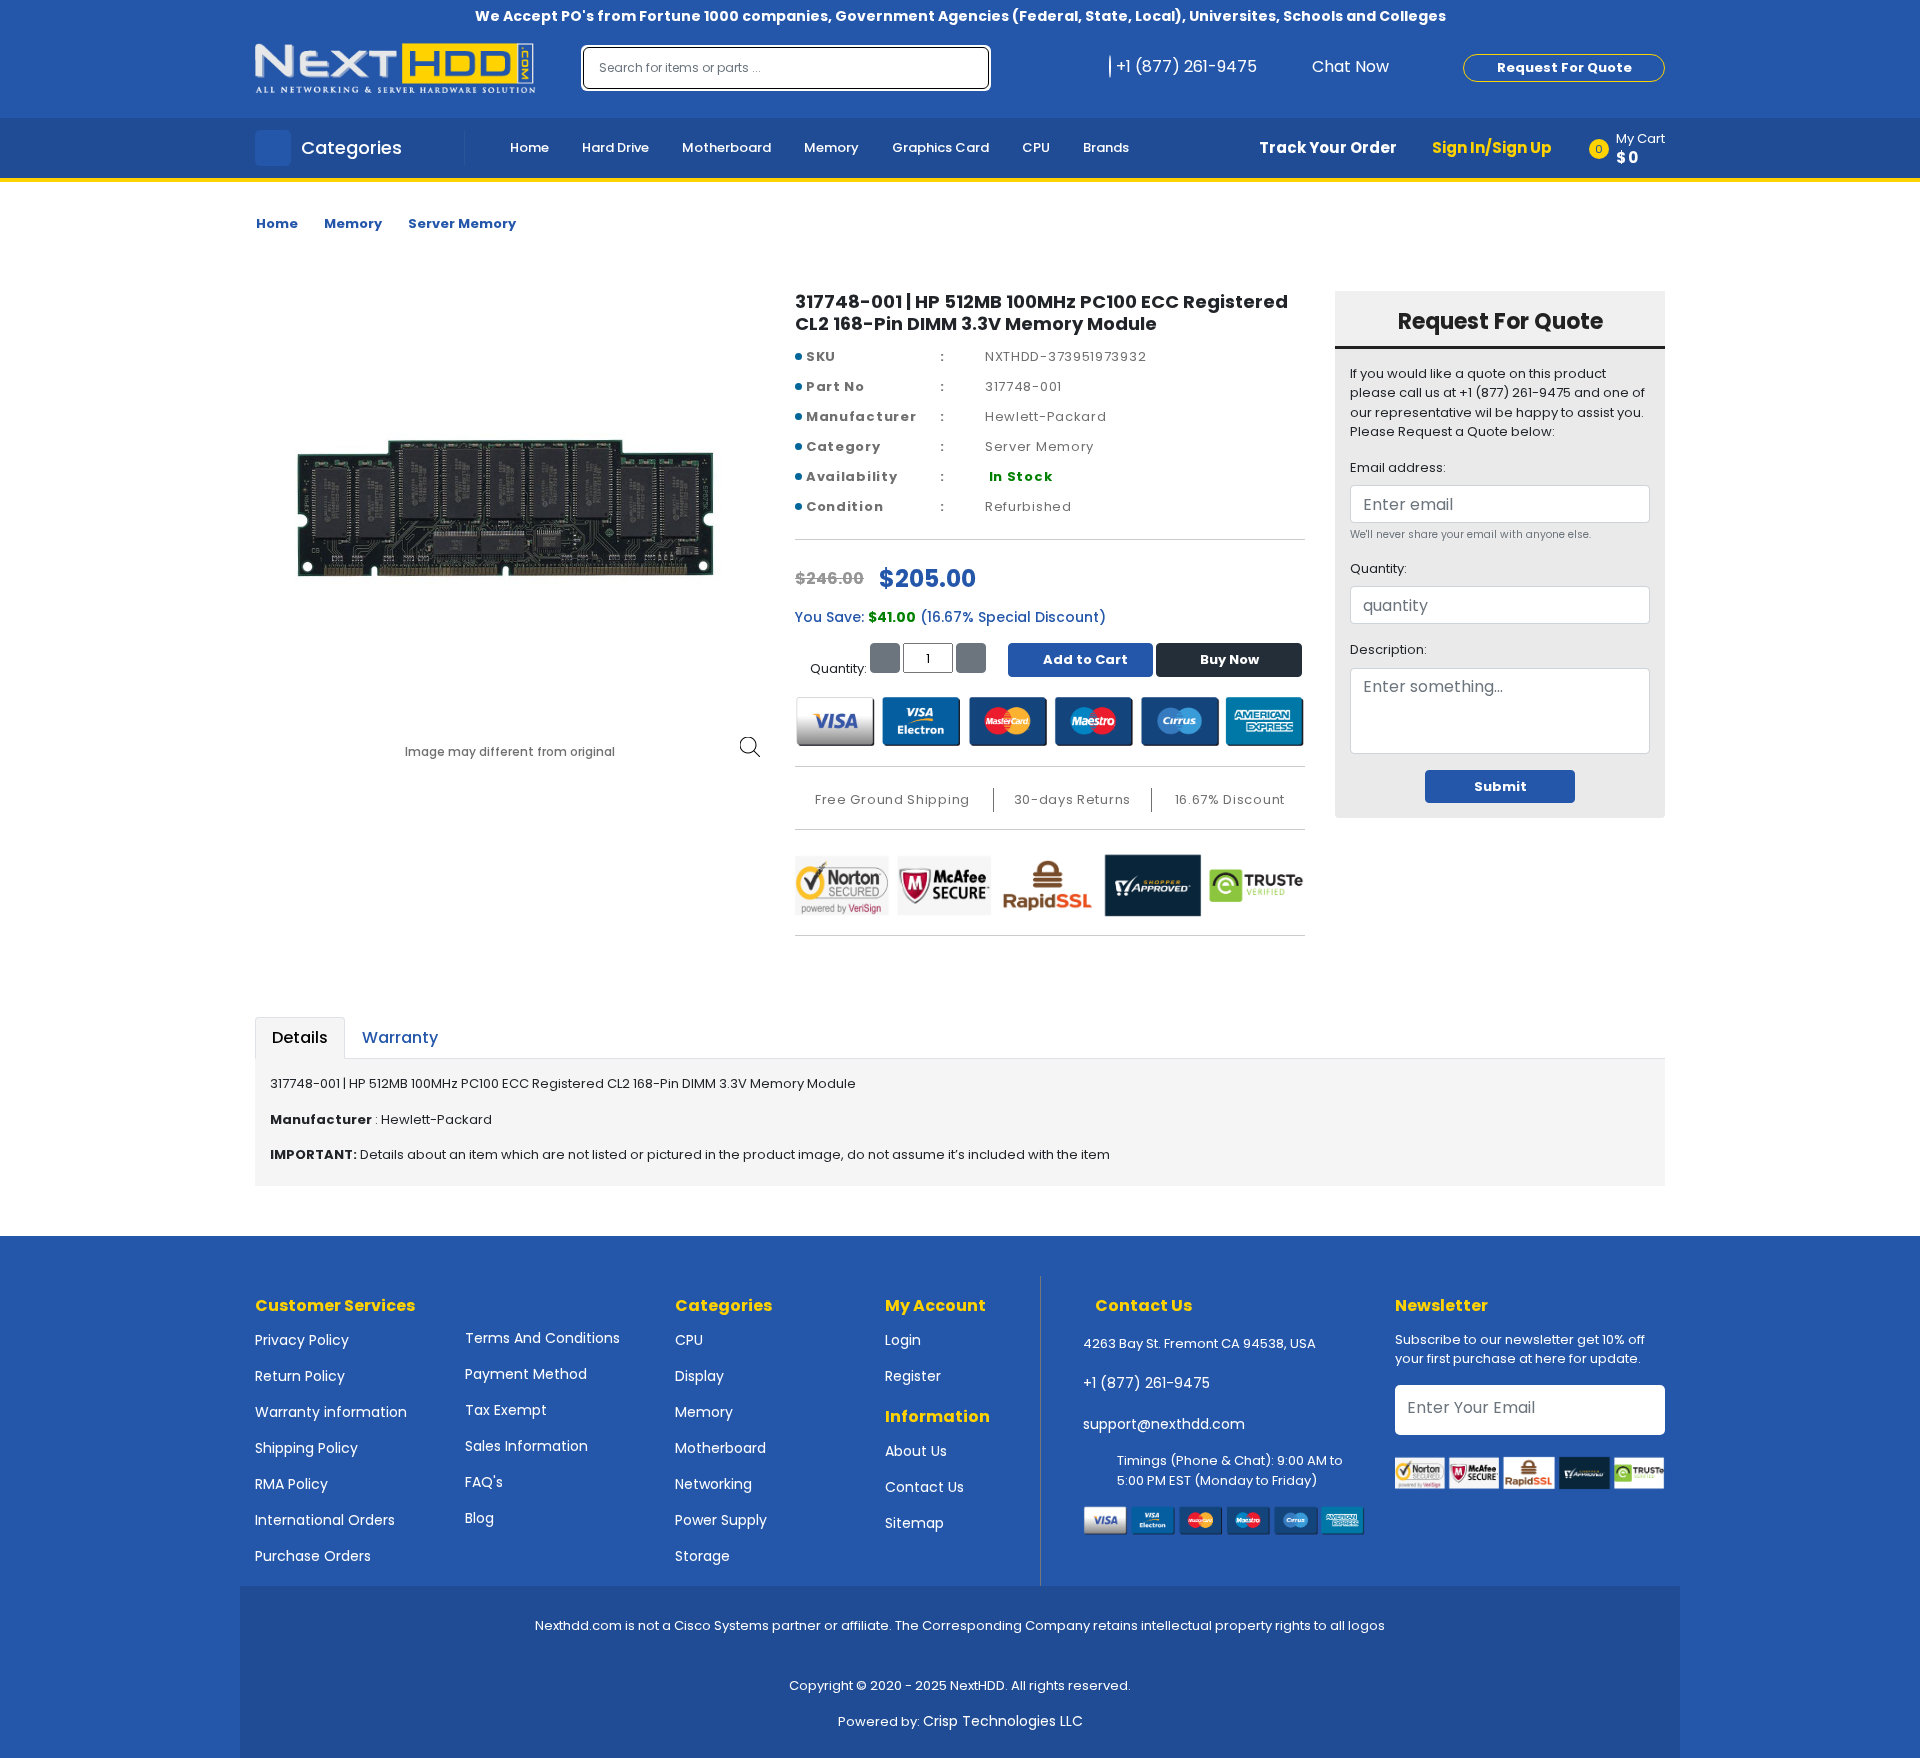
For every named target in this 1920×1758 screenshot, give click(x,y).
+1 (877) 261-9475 (1146, 1383)
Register (913, 1376)
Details (300, 1037)
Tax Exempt (506, 1410)
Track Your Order (1328, 147)
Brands (1106, 147)
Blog (479, 1518)
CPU (1036, 147)
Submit (1500, 786)
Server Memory (462, 223)
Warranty (400, 1037)
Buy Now (1229, 659)
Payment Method (526, 1374)
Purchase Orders (313, 1556)
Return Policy (300, 1376)
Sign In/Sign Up (1492, 147)
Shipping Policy (306, 1448)
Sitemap (914, 1523)
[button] (1633, 148)
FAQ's (484, 1482)
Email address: (1398, 467)
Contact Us (924, 1487)
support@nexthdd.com (1164, 1424)
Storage (702, 1556)
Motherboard (726, 147)
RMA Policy (291, 1484)
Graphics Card (940, 147)
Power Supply (721, 1520)
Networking (713, 1484)
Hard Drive (615, 147)
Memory (831, 147)
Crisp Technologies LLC (1003, 1721)
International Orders (325, 1520)
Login (903, 1340)
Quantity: (1378, 568)
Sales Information (526, 1446)
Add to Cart (1085, 659)
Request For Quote (1564, 67)
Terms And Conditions (542, 1338)
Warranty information (331, 1412)
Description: (1388, 649)
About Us (916, 1451)
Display (699, 1376)
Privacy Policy (302, 1340)
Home (529, 147)
